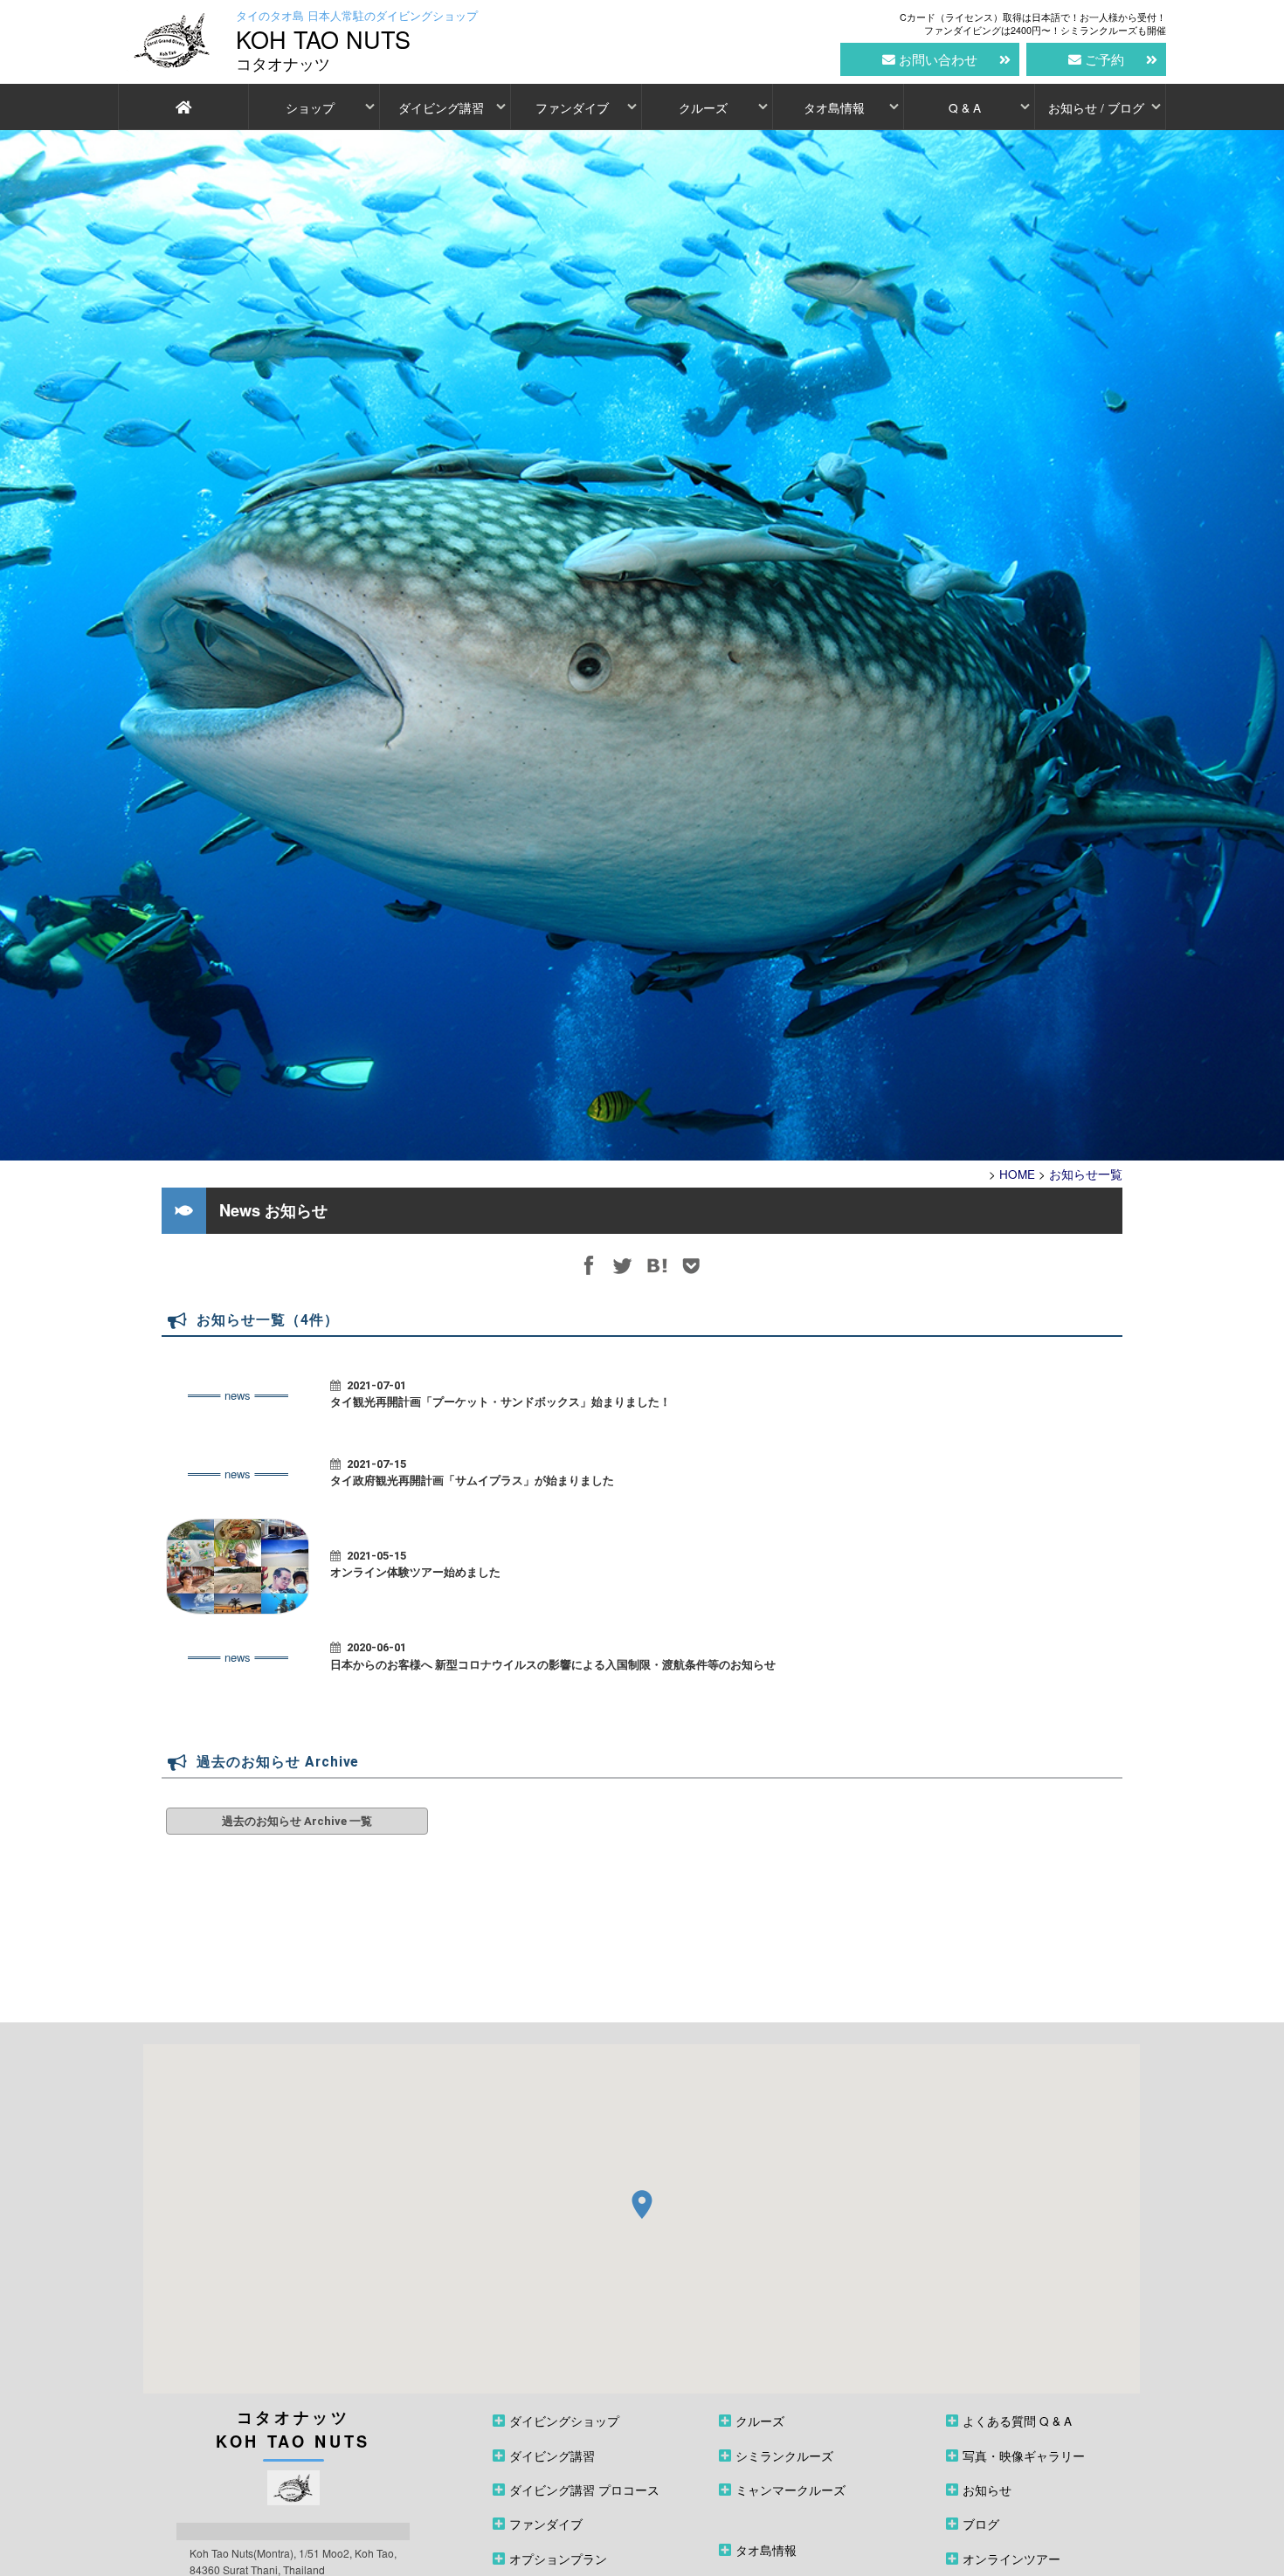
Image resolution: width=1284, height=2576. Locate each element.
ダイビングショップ (564, 2421)
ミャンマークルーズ (790, 2490)
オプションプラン (558, 2559)
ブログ (981, 2524)
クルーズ (703, 107)
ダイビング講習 (441, 107)
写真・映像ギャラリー (1024, 2456)
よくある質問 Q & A (1017, 2421)
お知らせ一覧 (1086, 1174)
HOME (1017, 1174)
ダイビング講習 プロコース (584, 2490)
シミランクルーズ (784, 2456)
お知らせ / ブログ (1096, 107)
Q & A (965, 107)
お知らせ (987, 2490)
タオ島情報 (834, 107)
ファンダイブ (572, 107)
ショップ (310, 107)
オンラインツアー (1011, 2559)
